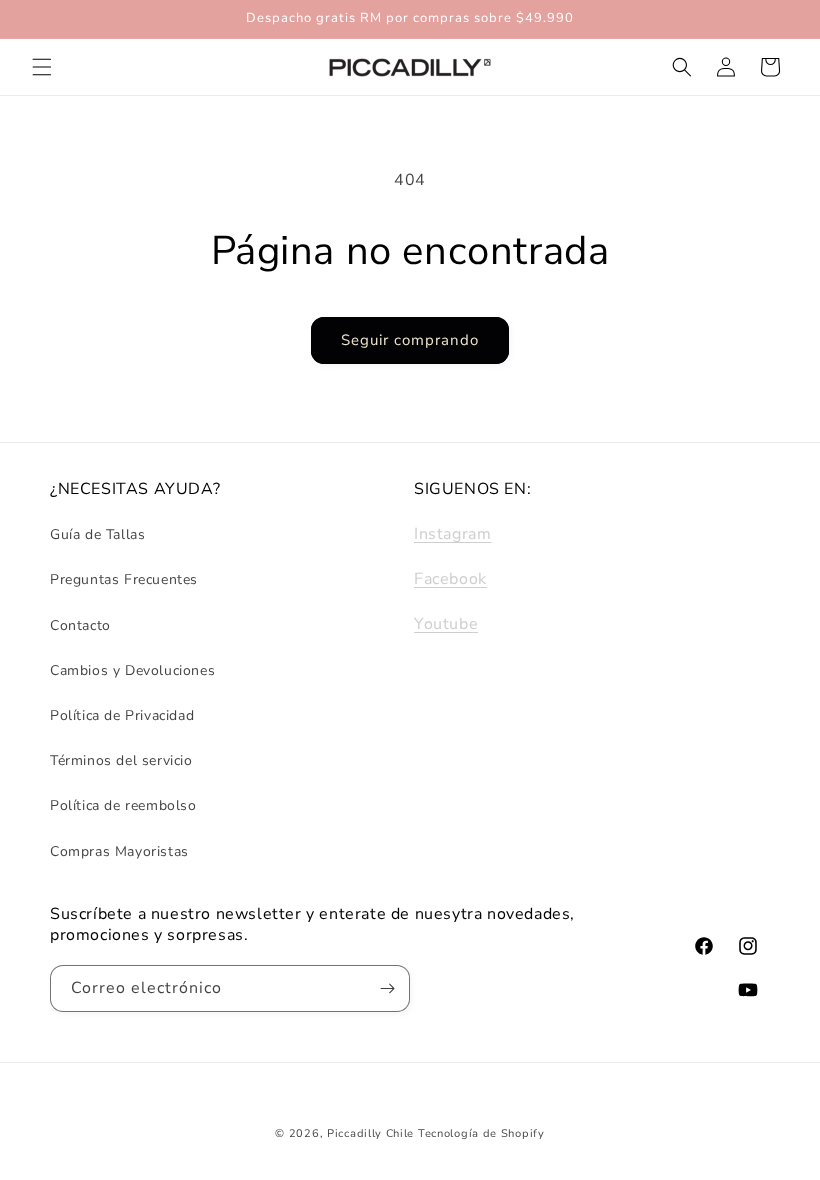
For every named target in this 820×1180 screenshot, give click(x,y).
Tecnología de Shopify (481, 1133)
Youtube (446, 624)
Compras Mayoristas (119, 851)
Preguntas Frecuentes (124, 579)
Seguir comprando (410, 340)
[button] (42, 67)
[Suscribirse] (387, 988)
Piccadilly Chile (370, 1133)
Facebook (450, 579)
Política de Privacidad (122, 715)
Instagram (452, 534)
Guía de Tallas (97, 534)
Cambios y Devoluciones (132, 670)
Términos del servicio (121, 760)
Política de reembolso (123, 805)
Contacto (80, 625)
